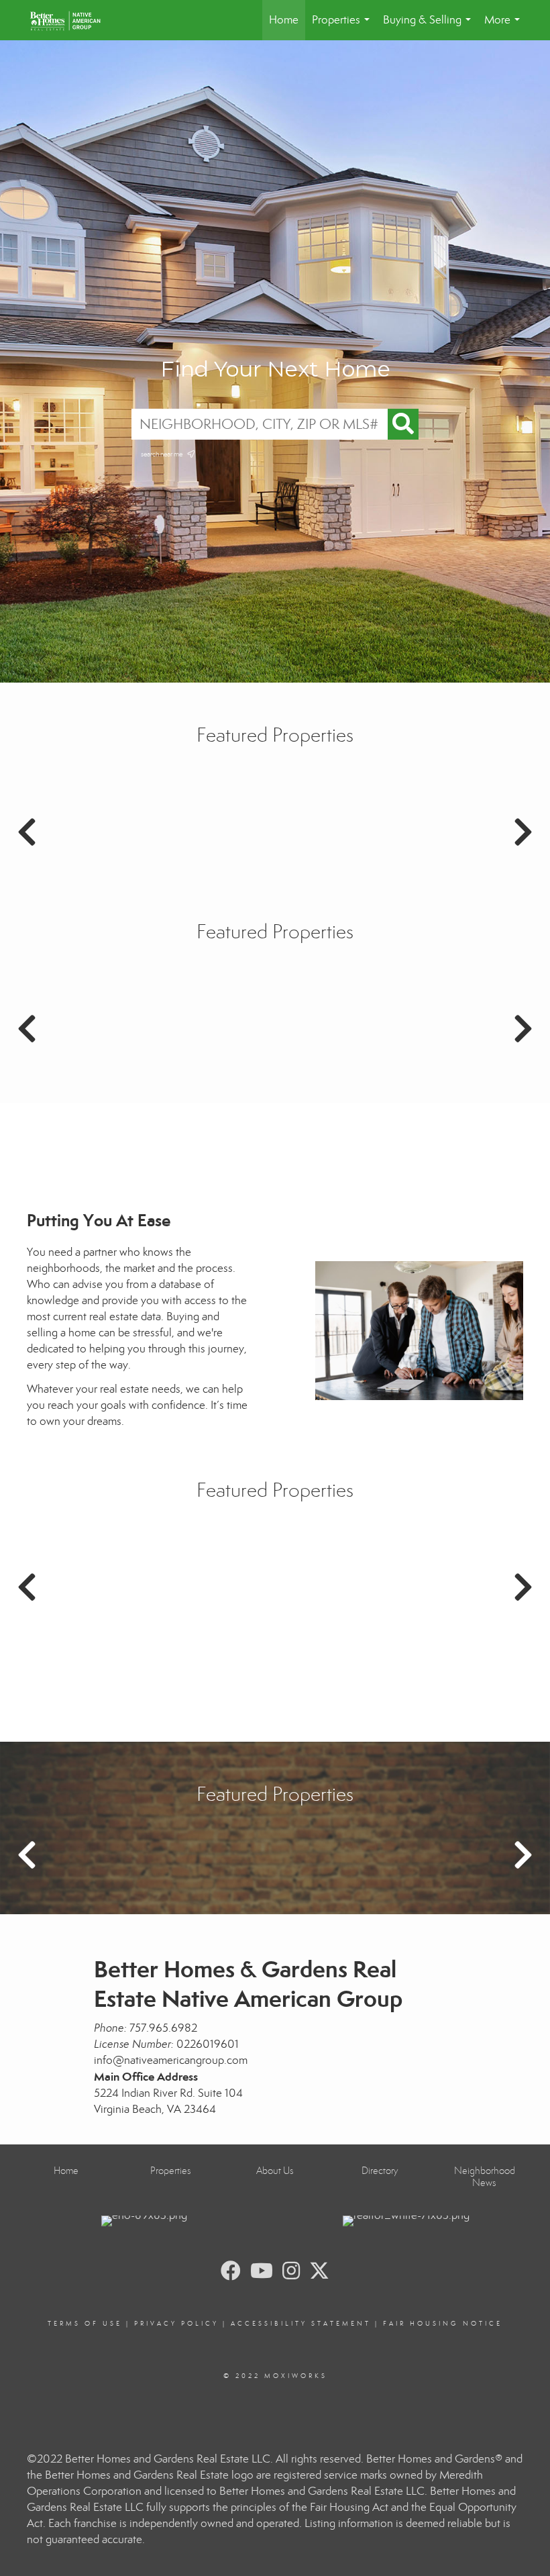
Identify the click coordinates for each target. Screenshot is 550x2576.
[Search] (403, 424)
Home (284, 20)
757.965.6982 (163, 2028)
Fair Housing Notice (443, 2324)
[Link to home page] (72, 20)
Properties (343, 27)
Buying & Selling (430, 27)
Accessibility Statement (301, 2324)
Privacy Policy (176, 2324)
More (505, 27)
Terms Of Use (85, 2324)
